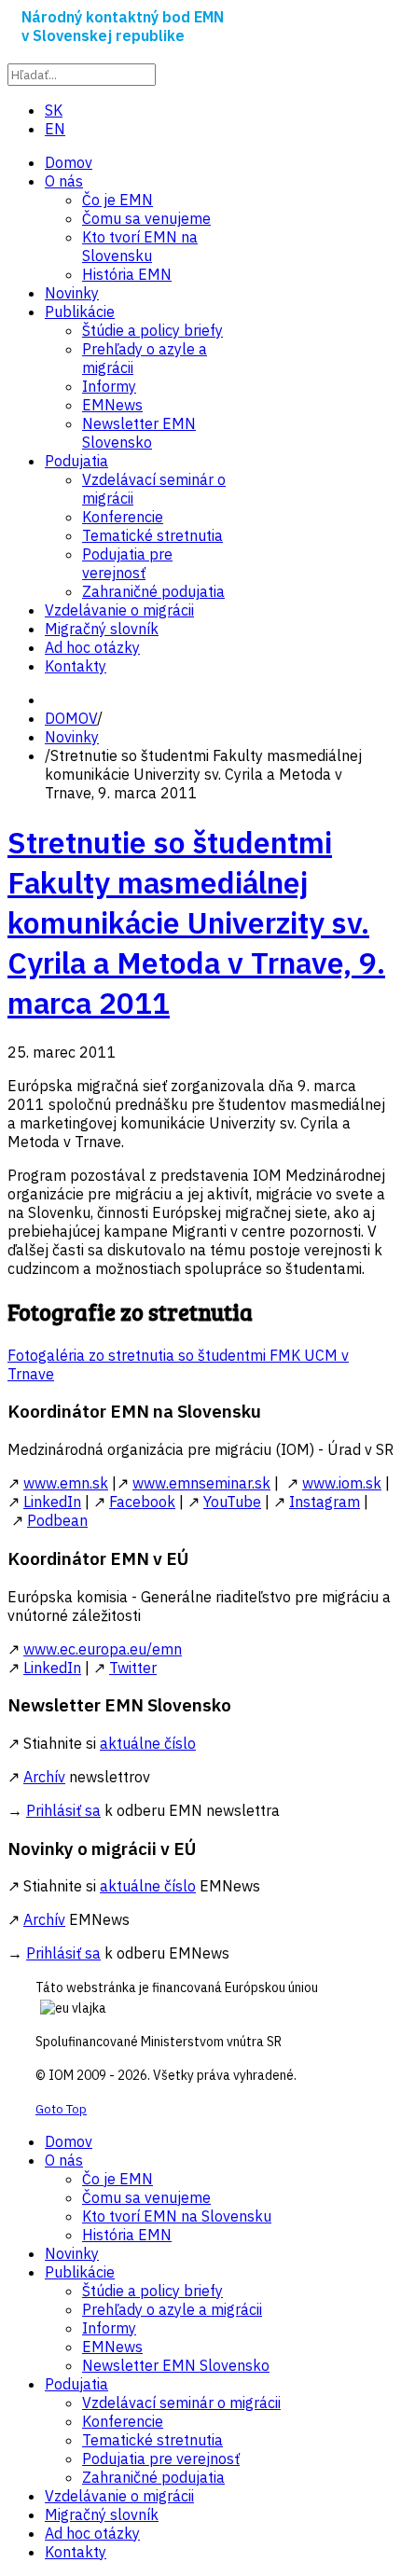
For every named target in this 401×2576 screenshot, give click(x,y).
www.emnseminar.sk (201, 1483)
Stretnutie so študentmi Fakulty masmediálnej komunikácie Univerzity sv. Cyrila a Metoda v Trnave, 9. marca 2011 (196, 922)
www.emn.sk (66, 1483)
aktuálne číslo (148, 1743)
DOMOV (71, 718)
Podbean (57, 1520)
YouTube (232, 1502)
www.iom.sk (342, 1483)
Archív (44, 1777)
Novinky (72, 737)
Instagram (325, 1502)
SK (54, 110)
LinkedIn (52, 1502)
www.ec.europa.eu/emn (103, 1649)
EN (55, 129)
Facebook (142, 1502)
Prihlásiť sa (63, 1810)
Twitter (133, 1668)
